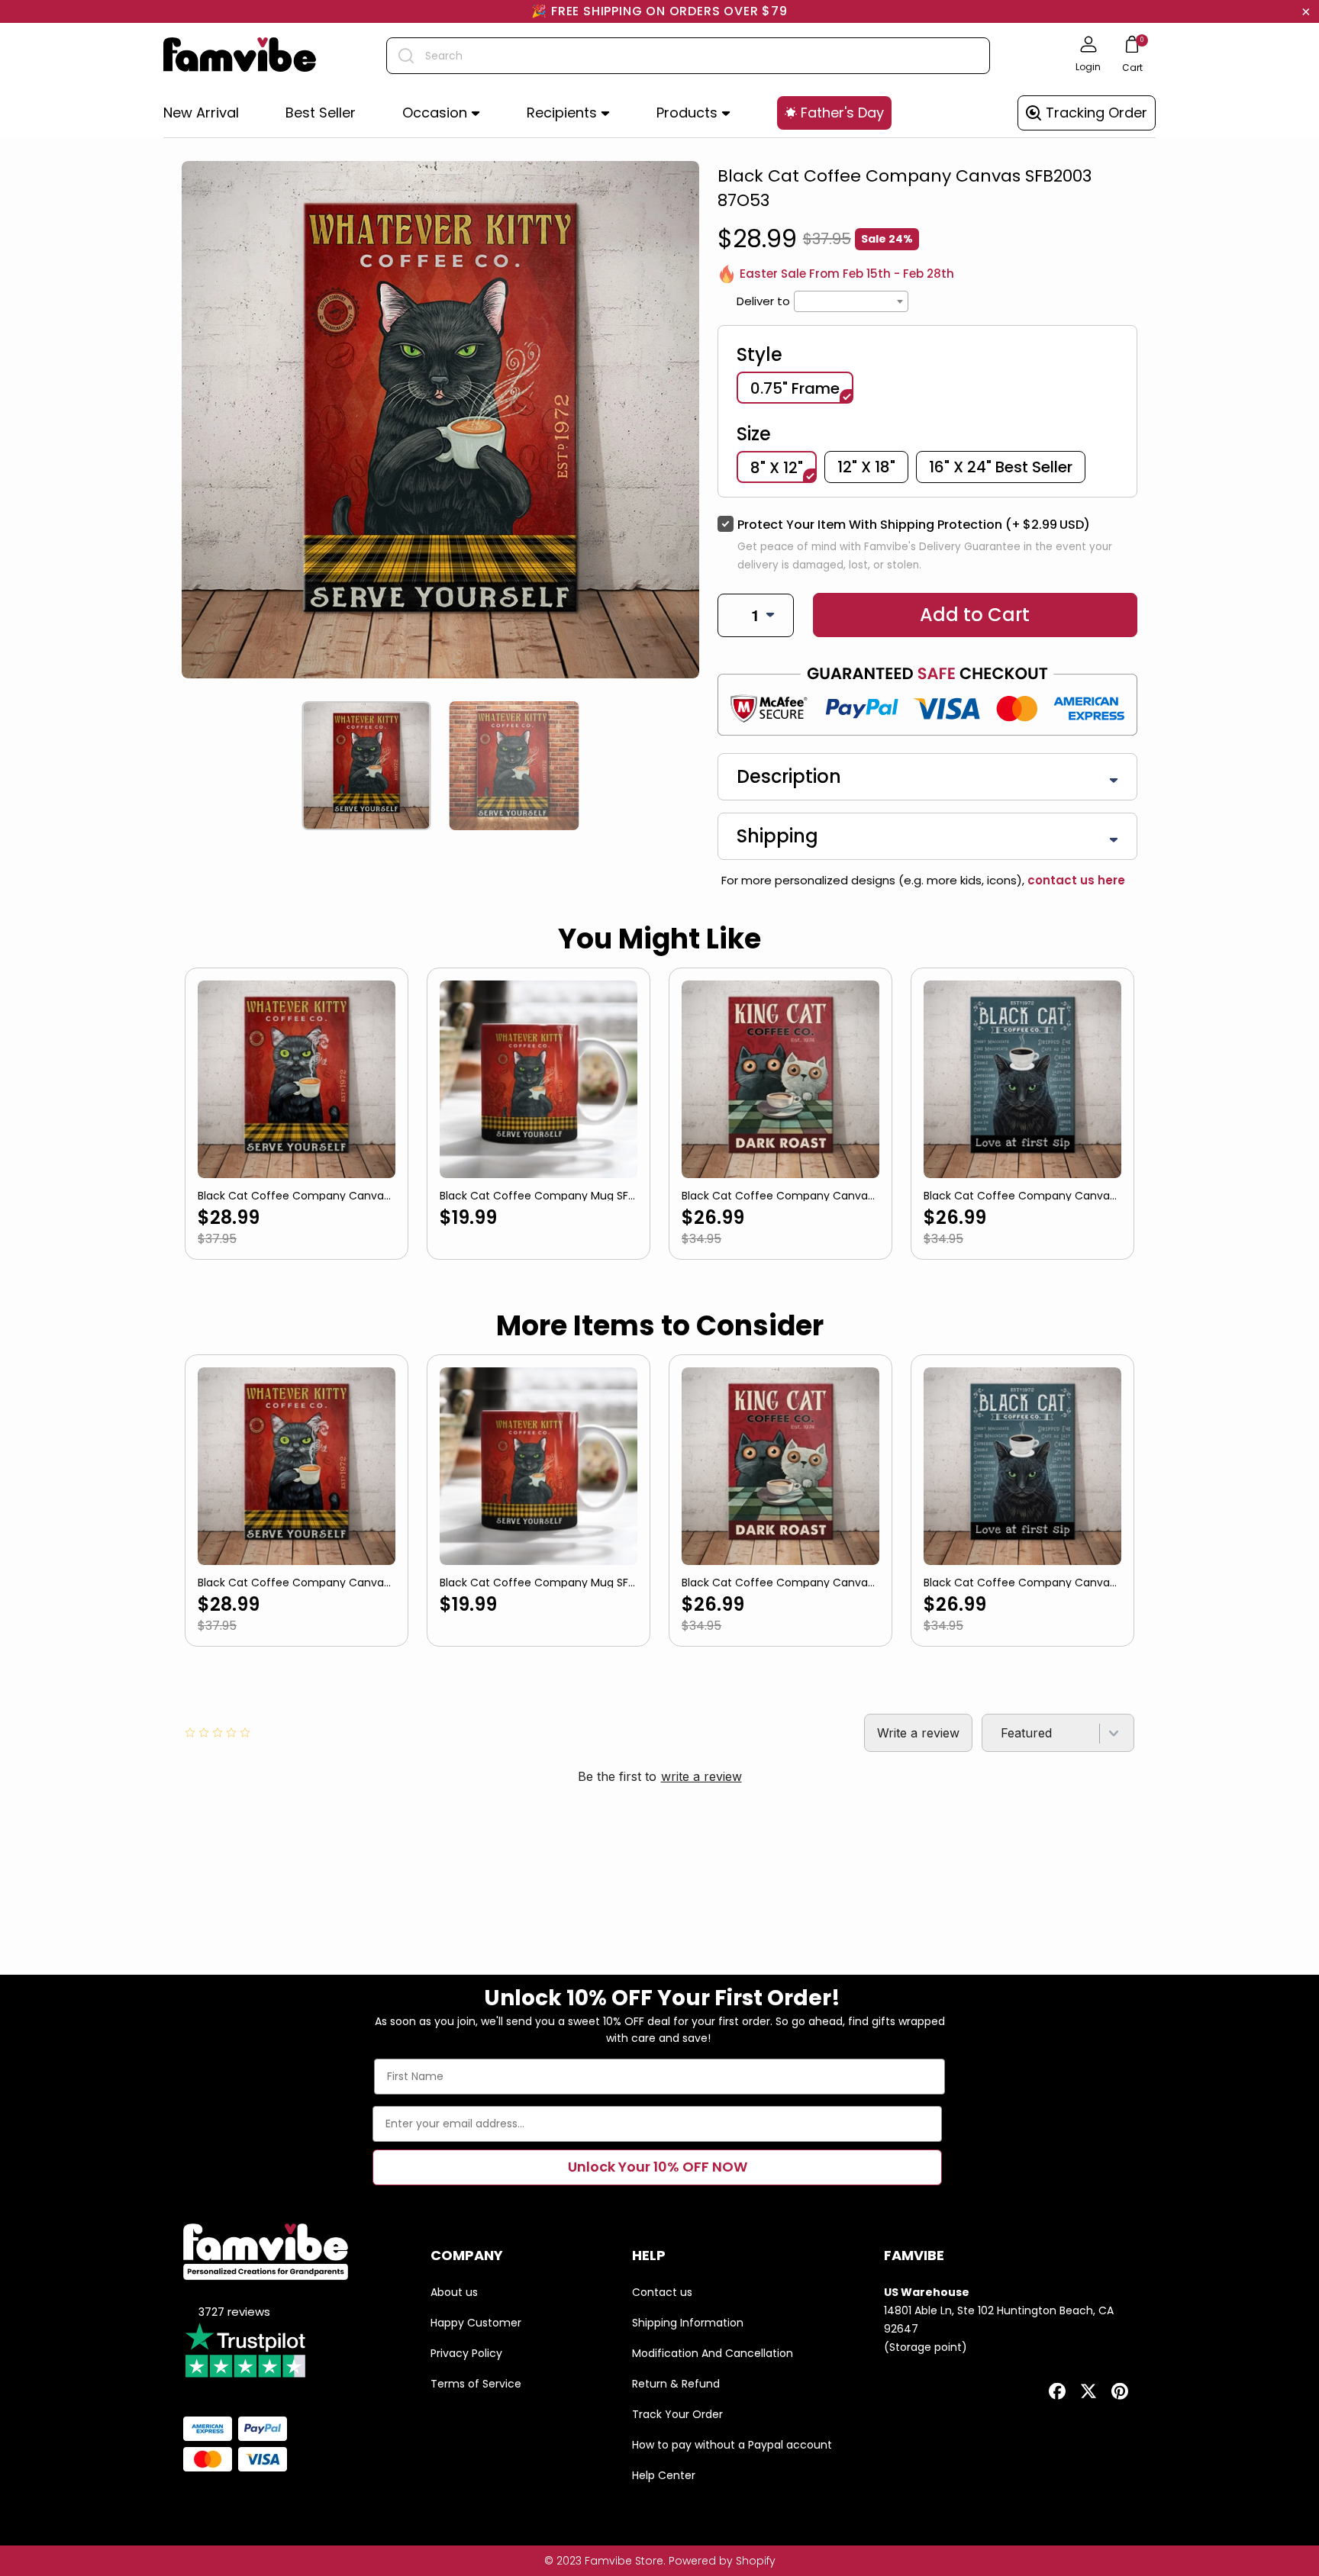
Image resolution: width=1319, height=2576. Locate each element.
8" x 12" (777, 468)
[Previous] (188, 766)
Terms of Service (476, 2384)
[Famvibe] (240, 56)
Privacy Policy (466, 2353)
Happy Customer (476, 2323)
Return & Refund (676, 2384)
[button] (441, 113)
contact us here (1075, 880)
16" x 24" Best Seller (1001, 467)
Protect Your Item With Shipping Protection (914, 525)
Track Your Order (677, 2414)
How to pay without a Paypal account (732, 2445)
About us (454, 2292)
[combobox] (688, 56)
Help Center (664, 2475)
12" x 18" (866, 467)
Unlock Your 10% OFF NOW (658, 2167)
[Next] (693, 766)
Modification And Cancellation (713, 2353)
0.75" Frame (795, 388)
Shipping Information (688, 2323)
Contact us (662, 2292)
